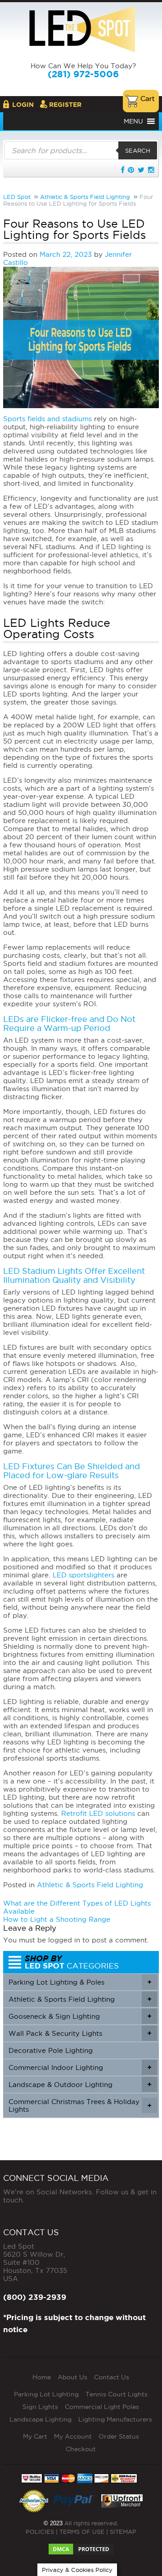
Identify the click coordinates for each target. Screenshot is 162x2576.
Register (65, 105)
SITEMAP (123, 2532)
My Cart (35, 2436)
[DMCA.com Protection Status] (81, 2546)
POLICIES (40, 2532)
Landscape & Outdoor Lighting (80, 2085)
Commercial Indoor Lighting (80, 2067)
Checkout (81, 2449)
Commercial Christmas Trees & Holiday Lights (80, 2105)
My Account (73, 2436)
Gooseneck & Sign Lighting (80, 2016)
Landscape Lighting (40, 2419)
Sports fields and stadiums (47, 419)
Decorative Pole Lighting (51, 2050)
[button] (133, 121)
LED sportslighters (83, 1575)
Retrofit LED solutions (98, 1813)
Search (138, 150)
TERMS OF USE (82, 2532)
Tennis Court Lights (117, 2394)
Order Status (119, 2436)
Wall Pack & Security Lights (80, 2033)
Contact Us (112, 2377)
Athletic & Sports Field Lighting (90, 1885)
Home (42, 2377)
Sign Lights (40, 2407)
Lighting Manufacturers (115, 2419)
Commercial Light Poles (102, 2407)
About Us (72, 2377)
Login (23, 105)
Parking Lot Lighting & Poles (80, 1982)
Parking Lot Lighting (46, 2394)
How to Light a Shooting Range (57, 1919)
